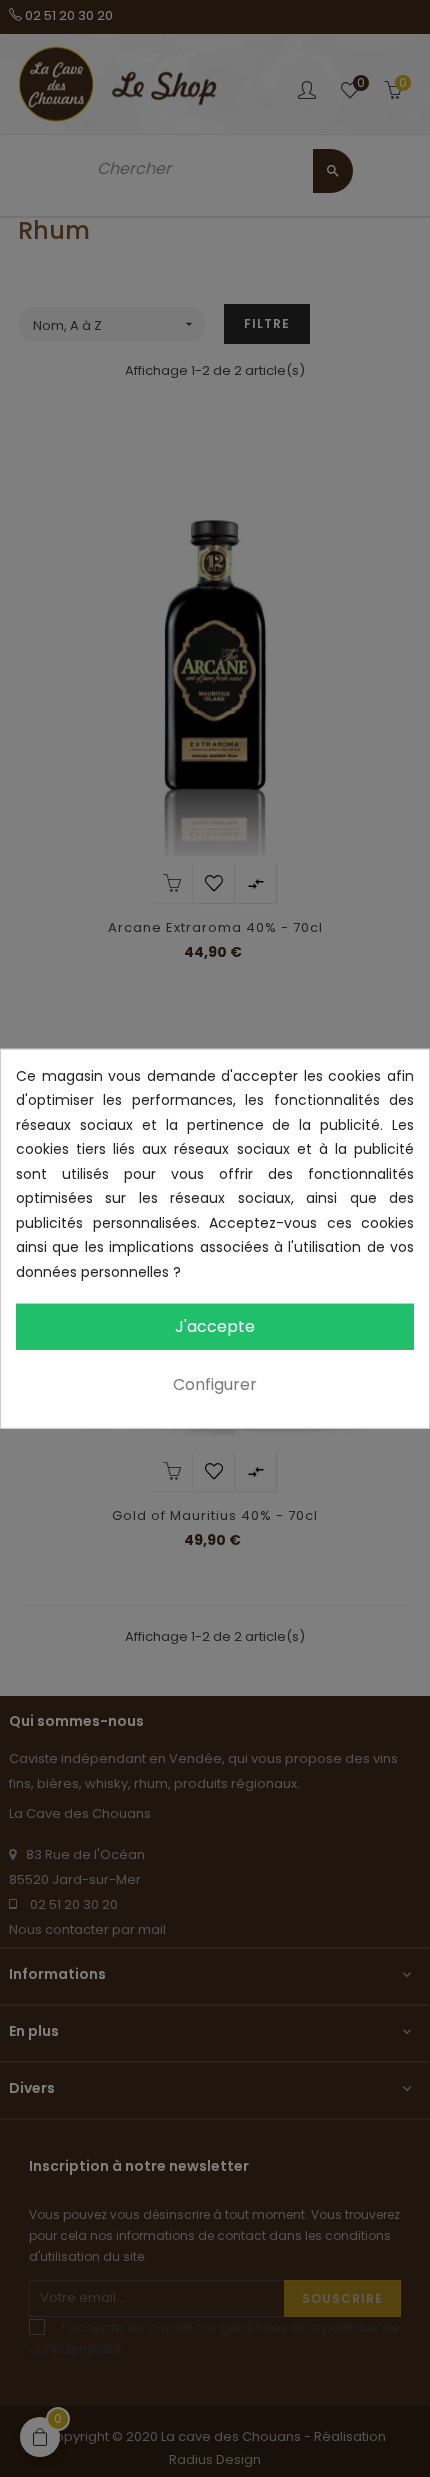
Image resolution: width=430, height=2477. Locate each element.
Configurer (215, 1384)
